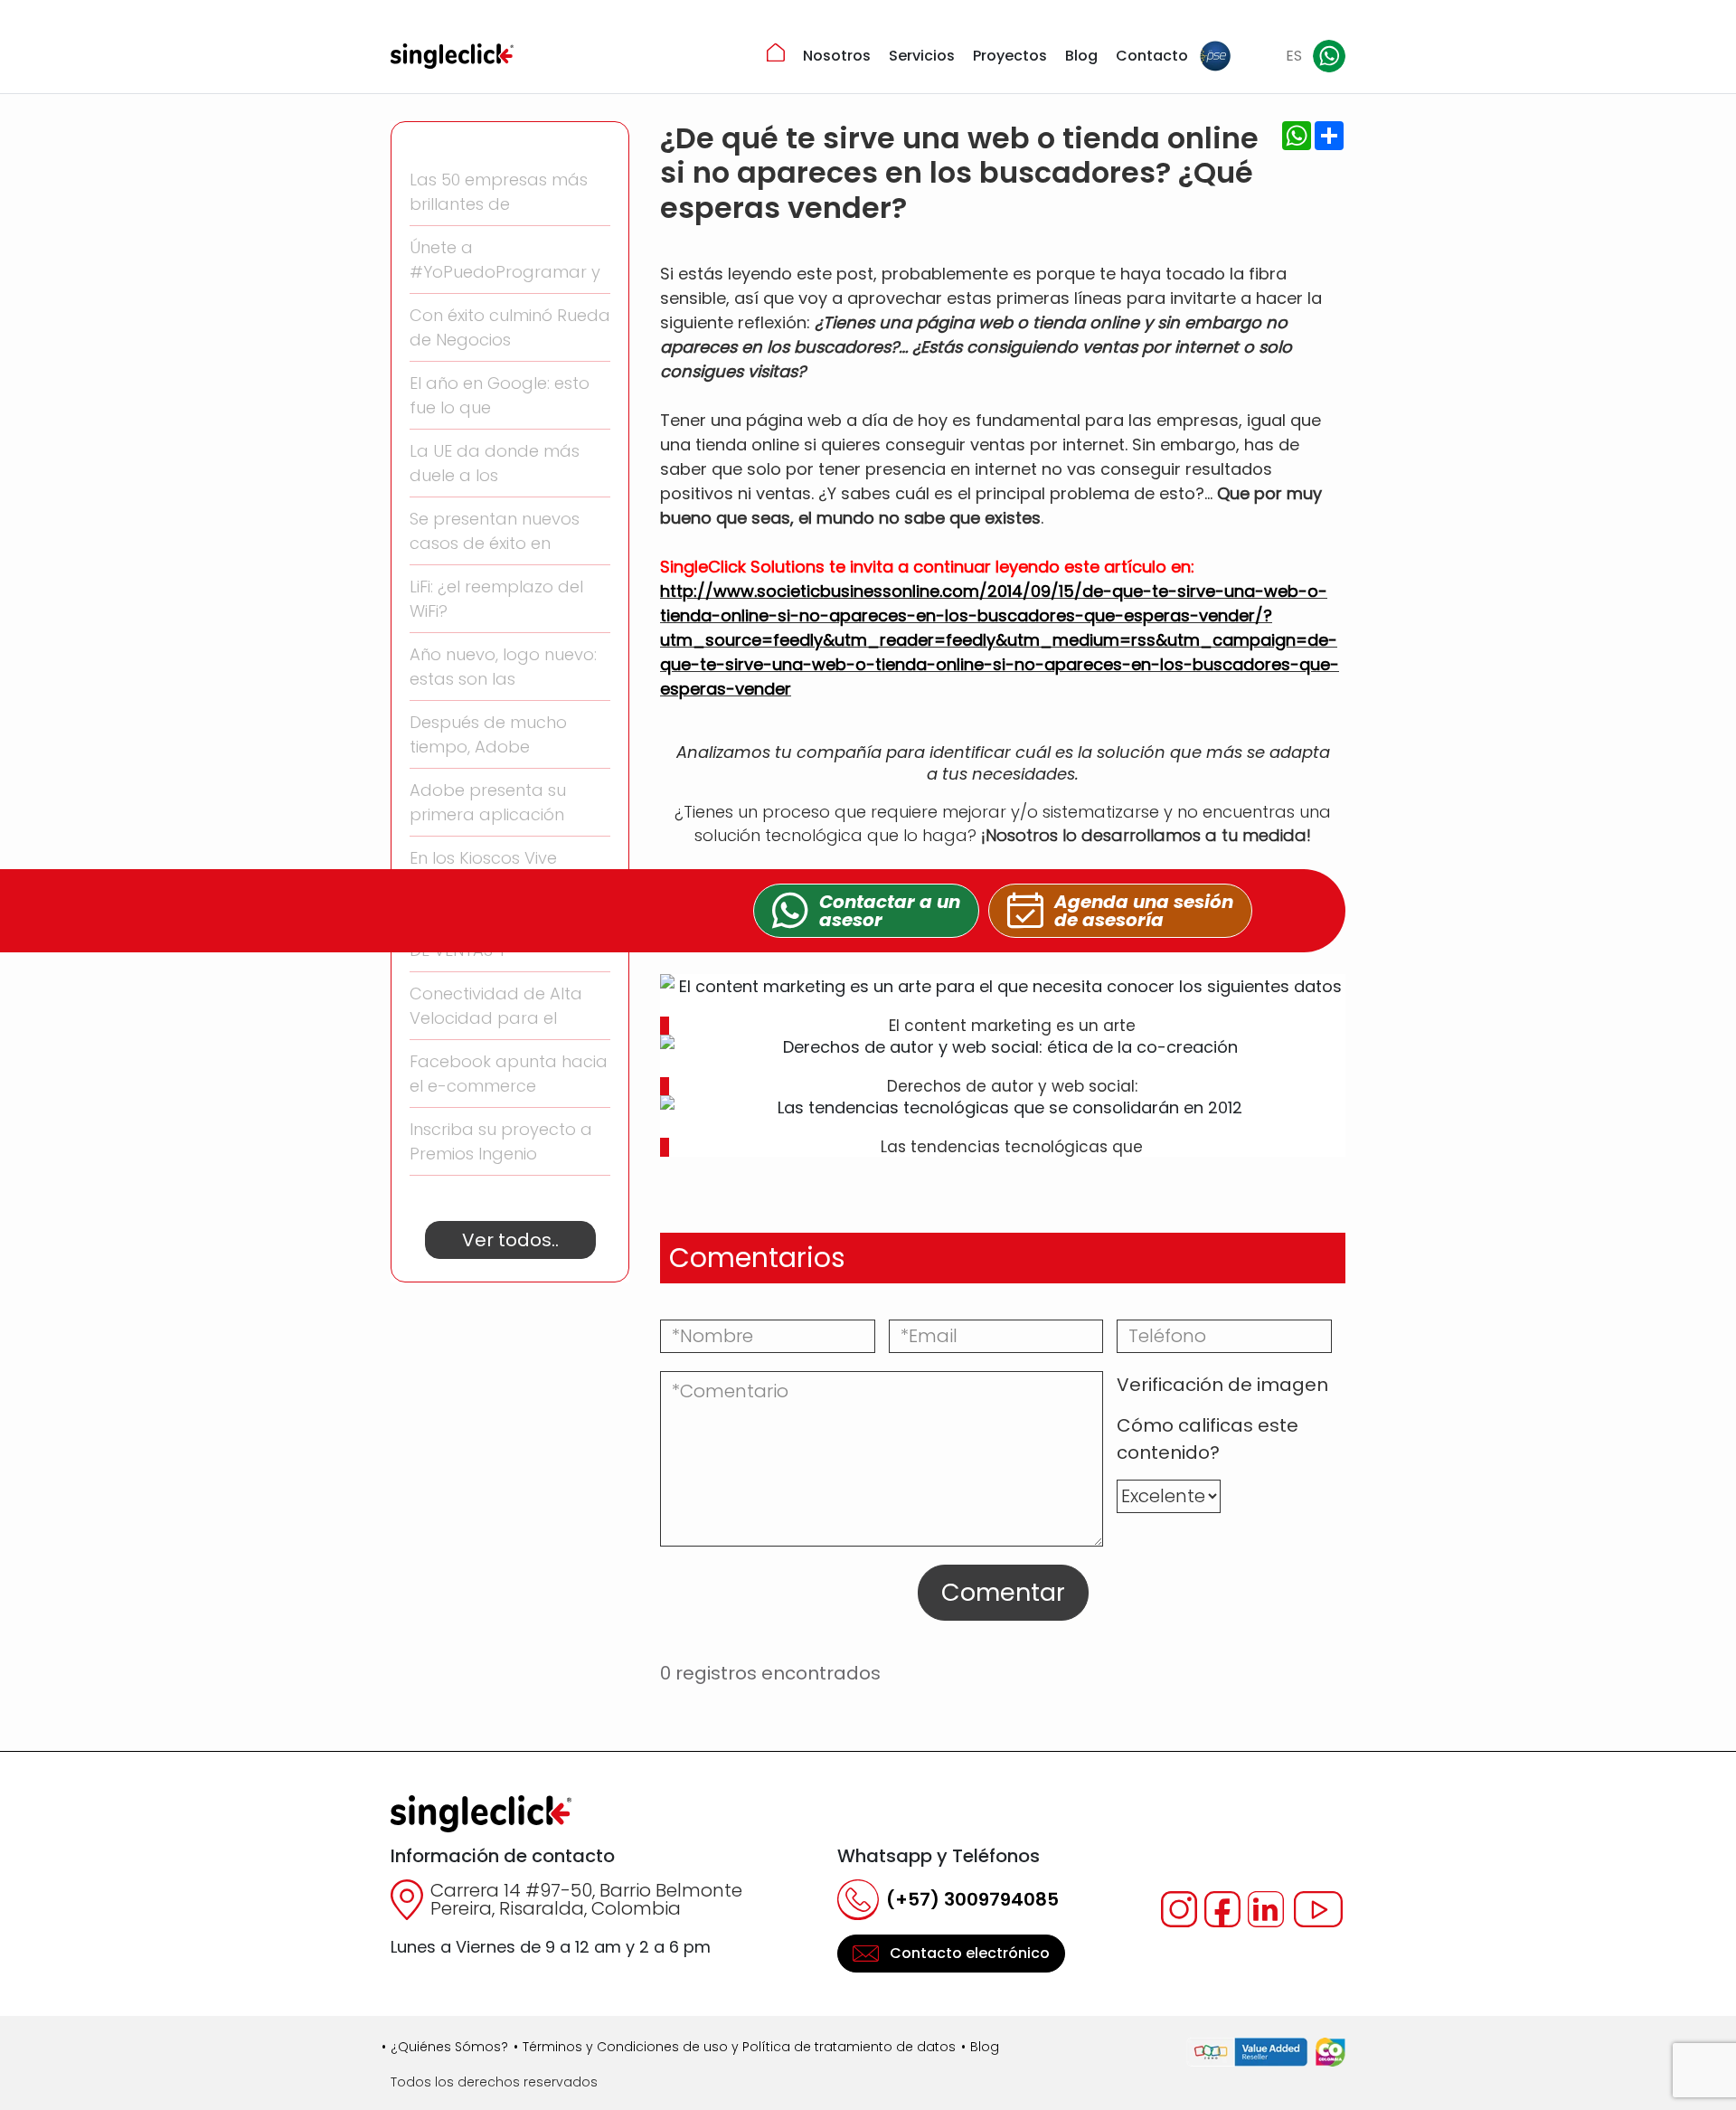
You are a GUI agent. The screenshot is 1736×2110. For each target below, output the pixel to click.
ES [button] (1294, 56)
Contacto (1152, 56)
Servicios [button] (922, 56)
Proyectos (1010, 56)
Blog (1081, 56)
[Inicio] (776, 52)
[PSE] (1215, 56)
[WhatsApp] (1329, 56)
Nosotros (837, 56)
